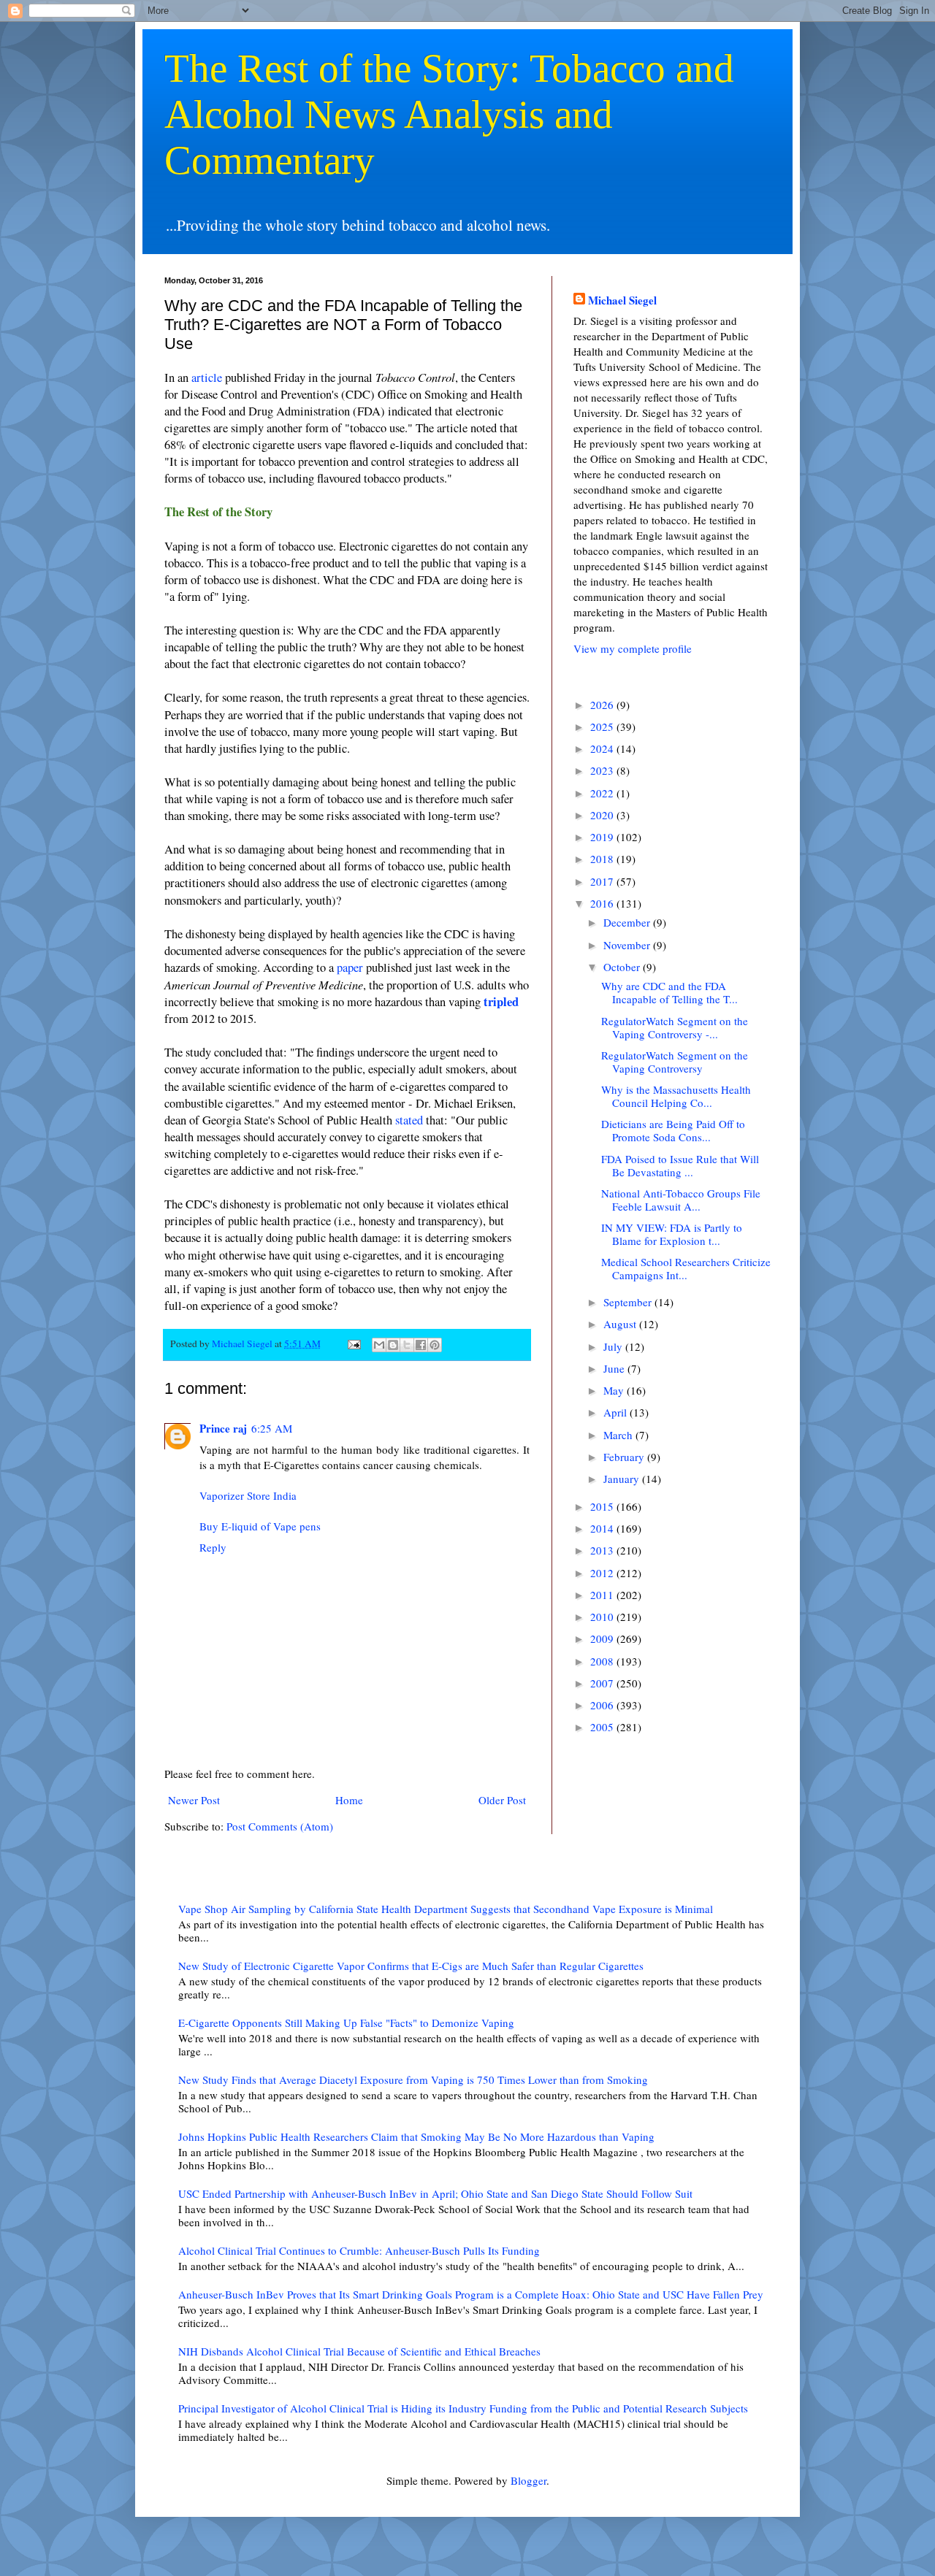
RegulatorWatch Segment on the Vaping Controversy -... (675, 1027)
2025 (603, 727)
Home (349, 1800)
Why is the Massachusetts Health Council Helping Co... (676, 1096)
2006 (603, 1705)
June (615, 1368)
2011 (603, 1595)
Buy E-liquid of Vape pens (260, 1526)
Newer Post (194, 1800)
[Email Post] (353, 1343)
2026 (603, 705)
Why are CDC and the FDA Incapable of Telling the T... (669, 992)
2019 (603, 837)
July (614, 1346)
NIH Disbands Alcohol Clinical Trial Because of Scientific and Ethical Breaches (359, 2351)
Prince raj (223, 1428)
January (623, 1479)
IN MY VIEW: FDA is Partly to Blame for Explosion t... (672, 1234)
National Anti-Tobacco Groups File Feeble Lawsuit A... (681, 1200)
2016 (603, 903)
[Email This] (379, 1345)
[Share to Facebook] (421, 1345)
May (615, 1390)
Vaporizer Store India (248, 1495)
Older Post (502, 1800)
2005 (603, 1727)
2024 (603, 748)
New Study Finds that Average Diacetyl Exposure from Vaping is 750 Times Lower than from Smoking (413, 2079)
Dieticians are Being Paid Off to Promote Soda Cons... (673, 1130)
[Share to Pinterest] (435, 1345)
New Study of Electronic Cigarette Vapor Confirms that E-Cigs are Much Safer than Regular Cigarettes (411, 1966)
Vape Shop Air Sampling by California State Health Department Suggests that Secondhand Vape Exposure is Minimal (446, 1909)
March (619, 1435)
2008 (603, 1661)
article (207, 377)
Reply (213, 1547)
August (621, 1324)
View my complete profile (633, 648)
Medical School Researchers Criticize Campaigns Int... (686, 1268)
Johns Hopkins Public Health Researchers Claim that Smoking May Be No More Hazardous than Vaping (416, 2136)
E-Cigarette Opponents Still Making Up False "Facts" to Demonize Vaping (346, 2023)
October (623, 967)
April (617, 1412)
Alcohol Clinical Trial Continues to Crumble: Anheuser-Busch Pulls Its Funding (359, 2250)
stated (409, 1120)
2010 (603, 1617)
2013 (603, 1550)
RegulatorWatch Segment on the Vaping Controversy (675, 1062)
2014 (603, 1528)
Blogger (528, 2480)
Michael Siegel (622, 300)
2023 (603, 770)
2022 (603, 793)
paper (350, 967)
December (628, 922)
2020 (603, 815)
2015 (603, 1506)
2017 (603, 881)
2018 (603, 859)
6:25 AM (272, 1428)
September (629, 1302)
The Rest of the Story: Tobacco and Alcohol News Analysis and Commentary (449, 114)
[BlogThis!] (393, 1345)
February (625, 1457)
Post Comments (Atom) (280, 1826)
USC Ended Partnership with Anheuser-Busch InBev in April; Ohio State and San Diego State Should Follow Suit (435, 2193)
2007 (603, 1683)
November (628, 945)
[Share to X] (407, 1345)
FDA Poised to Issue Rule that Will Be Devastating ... (680, 1165)
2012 (603, 1573)
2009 (603, 1638)
